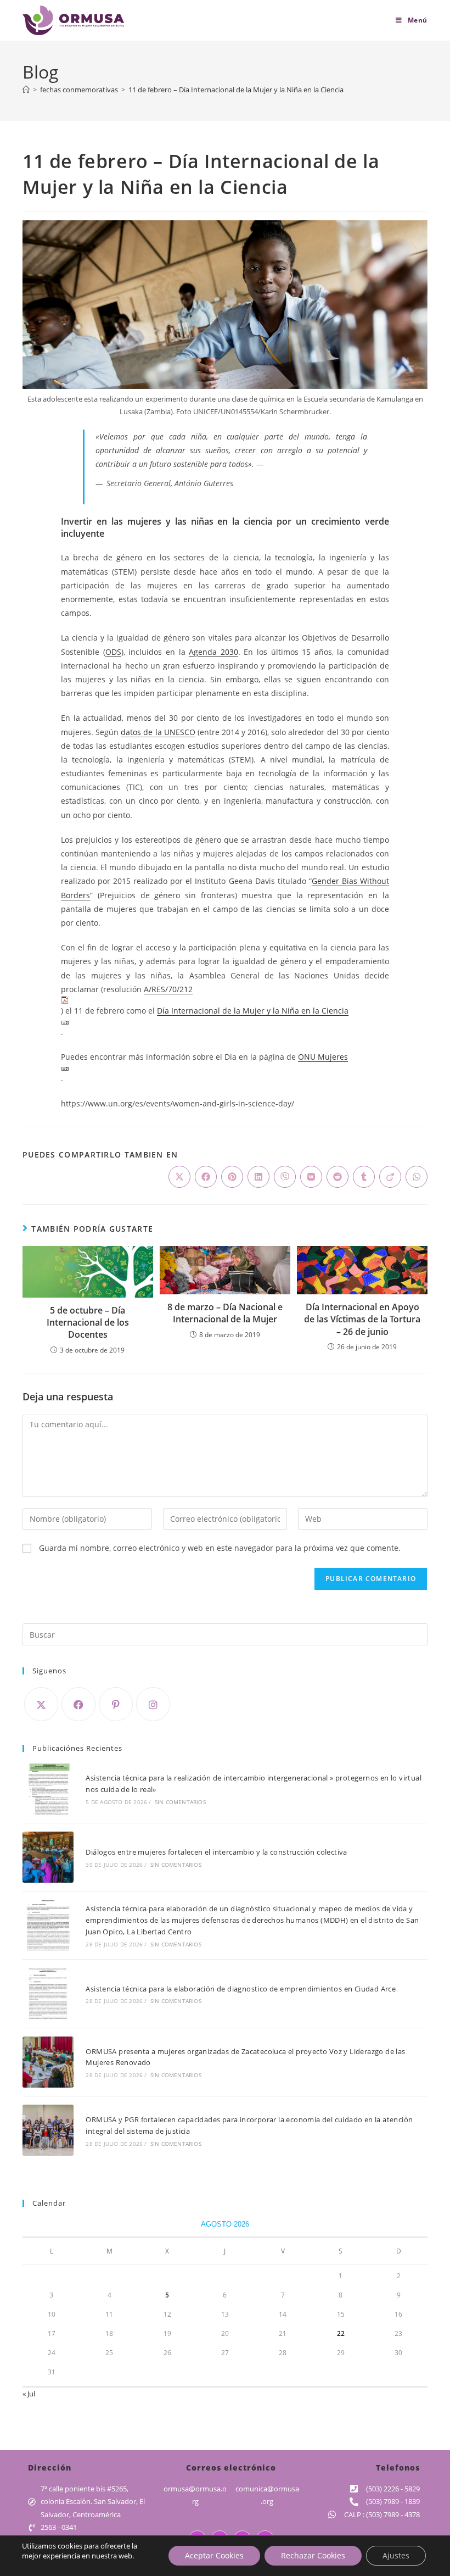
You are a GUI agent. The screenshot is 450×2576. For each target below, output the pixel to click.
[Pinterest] (116, 1704)
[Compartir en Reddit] (337, 1177)
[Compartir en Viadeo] (390, 1177)
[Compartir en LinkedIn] (258, 1177)
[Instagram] (153, 1704)
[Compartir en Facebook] (206, 1177)
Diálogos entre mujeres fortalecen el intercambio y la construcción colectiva (216, 1852)
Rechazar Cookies (313, 2555)
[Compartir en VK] (311, 1177)
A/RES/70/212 (168, 989)
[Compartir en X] (179, 1177)
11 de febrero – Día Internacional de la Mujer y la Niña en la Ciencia (236, 90)
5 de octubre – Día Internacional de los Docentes (88, 1323)
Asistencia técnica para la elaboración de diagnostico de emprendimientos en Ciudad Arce (241, 1989)
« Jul (29, 2394)
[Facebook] (78, 1704)
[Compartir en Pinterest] (232, 1177)
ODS (113, 652)
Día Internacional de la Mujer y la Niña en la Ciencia (253, 1011)
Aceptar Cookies (214, 2555)
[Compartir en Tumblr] (364, 1177)
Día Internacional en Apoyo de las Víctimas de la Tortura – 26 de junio (362, 1319)
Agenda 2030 (213, 652)
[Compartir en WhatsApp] (417, 1177)
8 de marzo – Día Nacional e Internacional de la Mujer (225, 1313)
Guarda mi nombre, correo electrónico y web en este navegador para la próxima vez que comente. (220, 1548)
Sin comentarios (180, 1802)
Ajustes (396, 2555)
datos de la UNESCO (158, 732)
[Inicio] (26, 90)
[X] (41, 1704)
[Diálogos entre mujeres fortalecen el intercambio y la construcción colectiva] (48, 1857)
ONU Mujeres (323, 1057)
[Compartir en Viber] (285, 1177)
